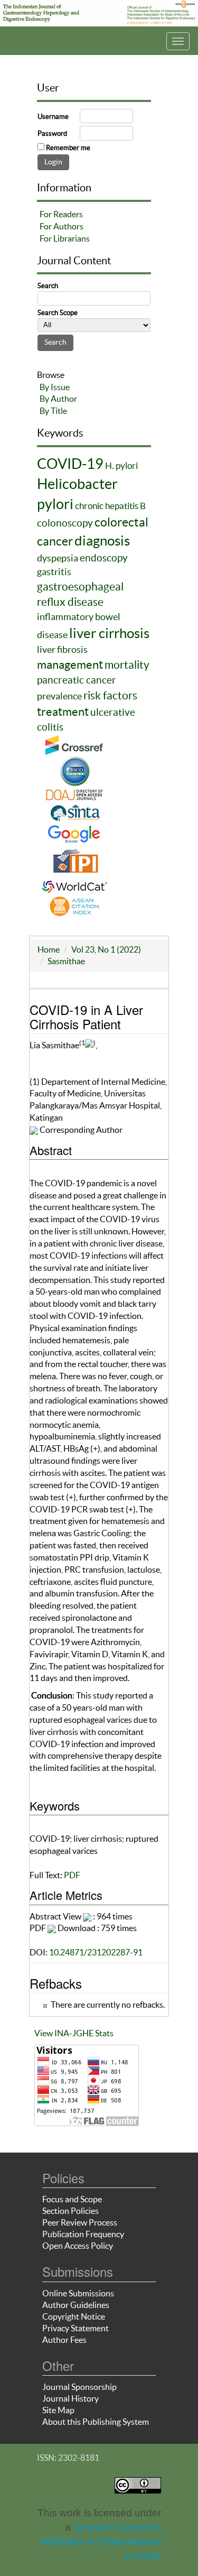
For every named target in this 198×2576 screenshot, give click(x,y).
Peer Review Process (80, 2222)
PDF (72, 1875)
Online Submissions (78, 2293)
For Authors (62, 226)
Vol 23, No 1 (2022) (106, 949)
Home (49, 949)
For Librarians (65, 238)
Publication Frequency (83, 2234)
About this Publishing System (96, 2422)
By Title (53, 411)
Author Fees (64, 2340)
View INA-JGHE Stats (74, 2033)
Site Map (58, 2410)
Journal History (70, 2398)
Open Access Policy (78, 2246)
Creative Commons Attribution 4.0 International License (101, 2541)
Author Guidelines (76, 2305)
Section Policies (70, 2211)
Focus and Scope (72, 2199)
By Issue (55, 387)
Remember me (68, 148)
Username (53, 117)
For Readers (61, 214)
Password (52, 133)
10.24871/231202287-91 (96, 1952)
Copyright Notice (74, 2316)
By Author (58, 399)
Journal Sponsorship (79, 2387)
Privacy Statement (76, 2328)
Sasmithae (66, 961)
